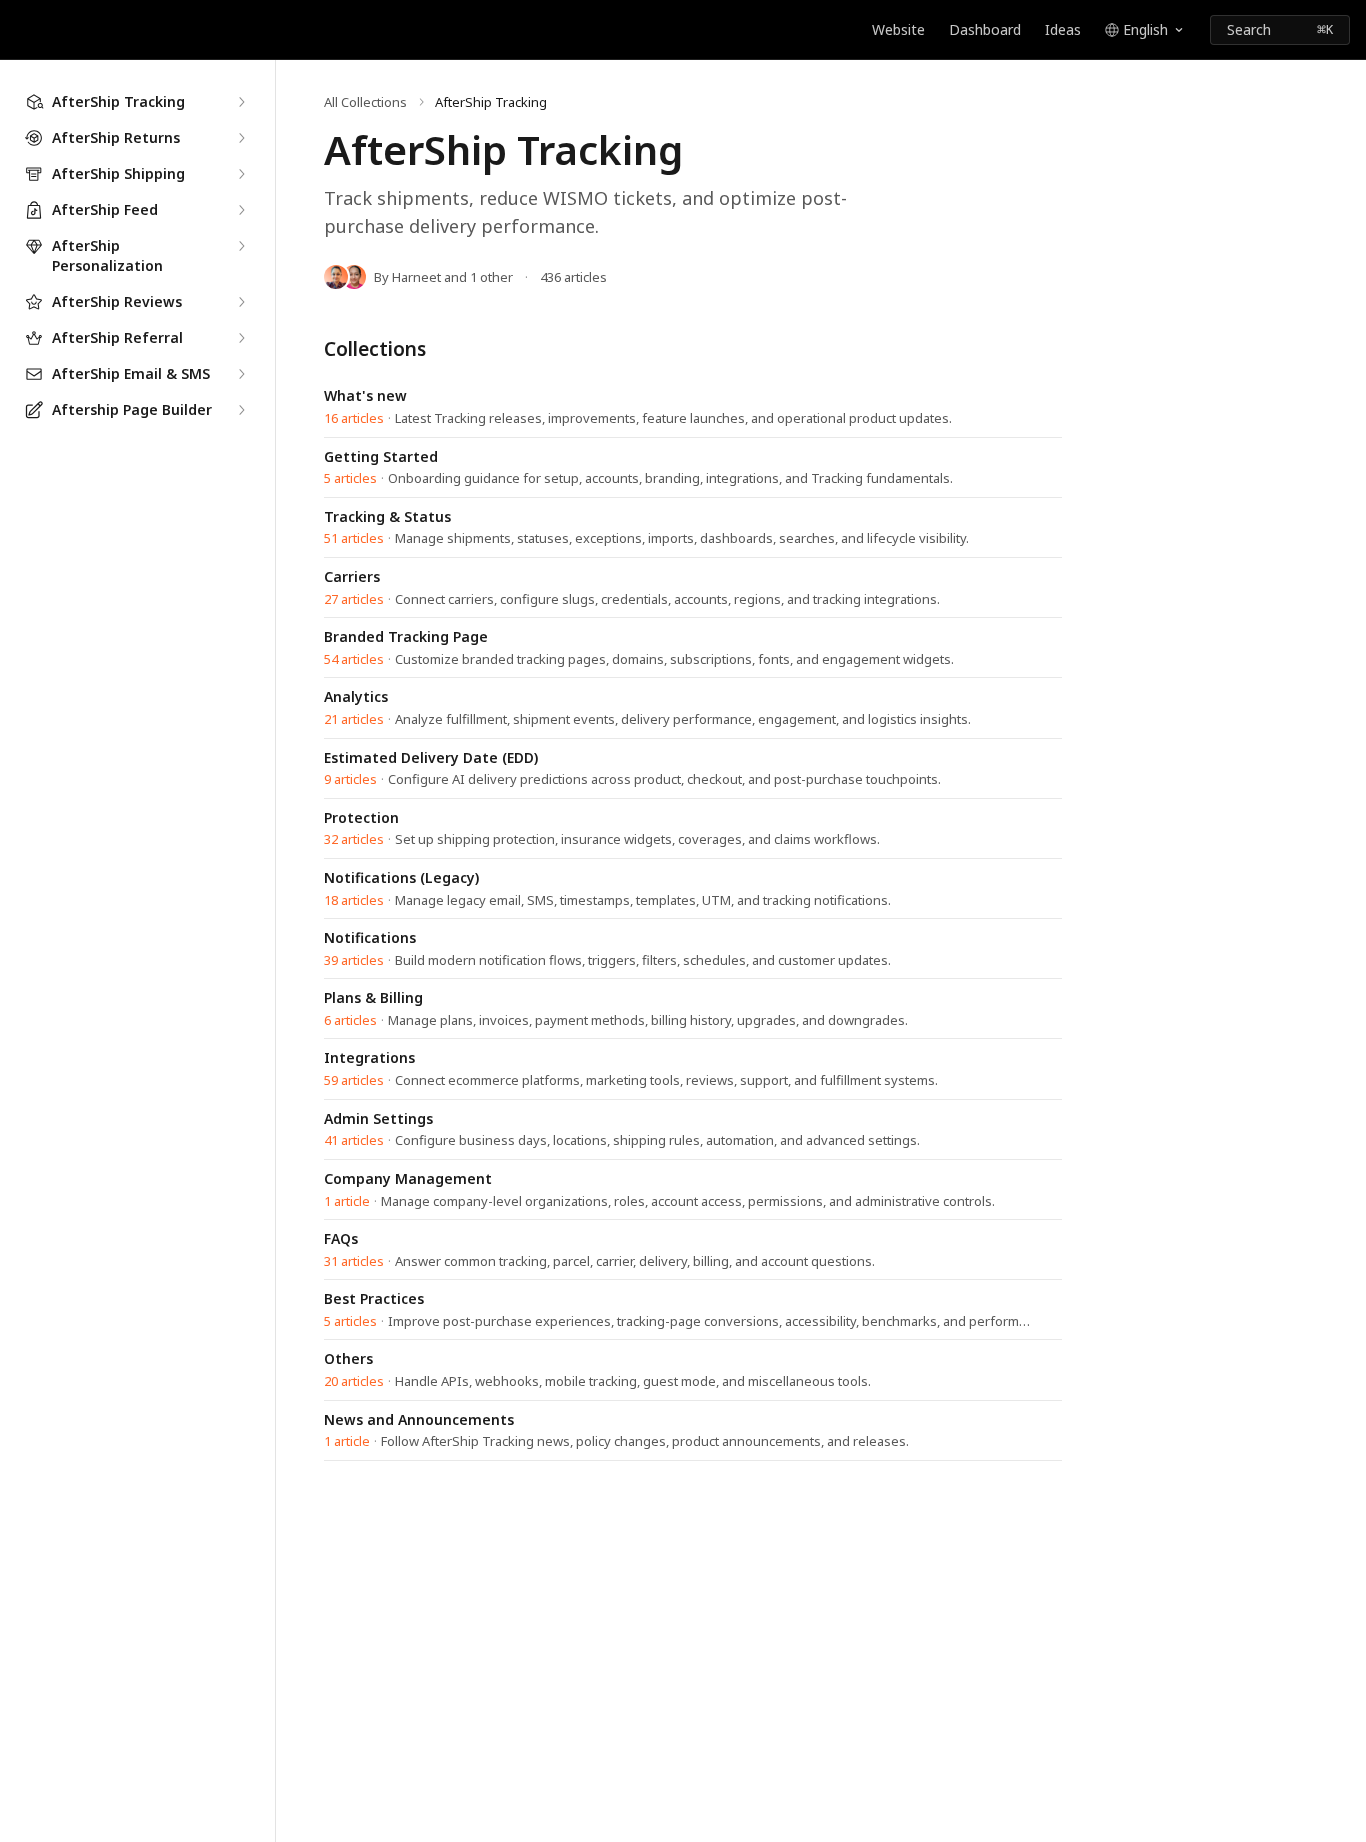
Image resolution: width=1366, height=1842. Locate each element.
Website (898, 29)
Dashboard (985, 29)
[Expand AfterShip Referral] (241, 338)
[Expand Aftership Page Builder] (241, 410)
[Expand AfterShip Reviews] (241, 302)
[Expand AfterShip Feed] (241, 210)
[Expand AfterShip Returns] (241, 138)
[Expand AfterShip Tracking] (241, 102)
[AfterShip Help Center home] (20, 30)
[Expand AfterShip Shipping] (241, 174)
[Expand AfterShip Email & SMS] (241, 374)
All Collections (365, 102)
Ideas (1063, 29)
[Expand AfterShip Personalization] (241, 246)
